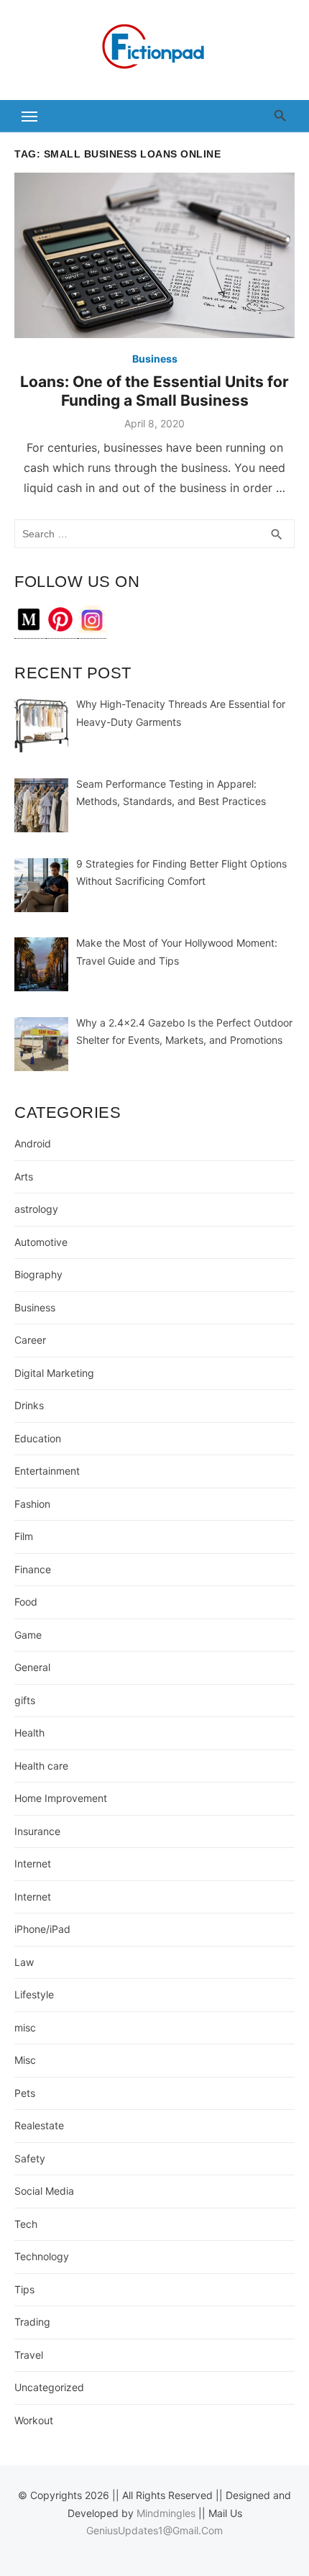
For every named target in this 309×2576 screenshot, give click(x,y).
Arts (24, 1177)
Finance (33, 1569)
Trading (32, 2322)
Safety (30, 2158)
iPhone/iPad (42, 1929)
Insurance (37, 1831)
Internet (33, 1863)
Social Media (44, 2191)
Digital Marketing (54, 1373)
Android (33, 1143)
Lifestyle (34, 1994)
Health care (41, 1766)
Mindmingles (166, 2513)
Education (38, 1438)
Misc (25, 2060)
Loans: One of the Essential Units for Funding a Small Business (154, 391)
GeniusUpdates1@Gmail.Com (154, 2530)
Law (24, 1962)
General (32, 1667)
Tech (26, 2224)
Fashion (32, 1504)
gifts (25, 1700)
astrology (36, 1209)
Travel (29, 2355)
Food (26, 1602)
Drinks (29, 1405)
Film (24, 1536)
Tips (24, 2289)
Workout (34, 2420)
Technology (42, 2256)
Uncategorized (49, 2387)
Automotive (41, 1242)
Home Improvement (61, 1798)
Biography (38, 1274)
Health (29, 1733)
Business (155, 359)
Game (28, 1635)
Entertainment (47, 1471)
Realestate (39, 2125)
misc (25, 2027)
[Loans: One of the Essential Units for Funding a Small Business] (154, 255)
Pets (25, 2093)
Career (30, 1340)
